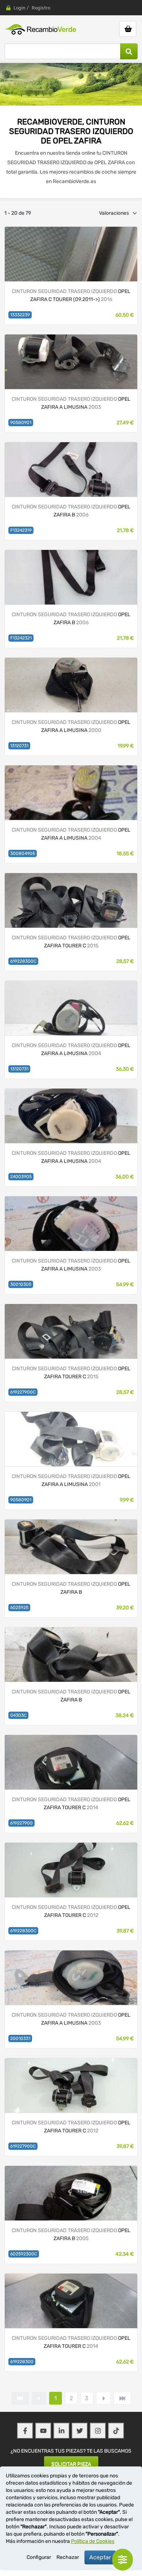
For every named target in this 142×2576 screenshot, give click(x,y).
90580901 (21, 423)
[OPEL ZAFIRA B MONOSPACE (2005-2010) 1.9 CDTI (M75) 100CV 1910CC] (71, 469)
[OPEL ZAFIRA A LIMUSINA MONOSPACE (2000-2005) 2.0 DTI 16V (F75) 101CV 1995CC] (71, 362)
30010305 (21, 1284)
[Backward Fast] (20, 2398)
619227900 (21, 1823)
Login (19, 8)
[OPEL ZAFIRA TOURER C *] (71, 1870)
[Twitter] (80, 2431)
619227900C (23, 1392)
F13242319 (21, 530)
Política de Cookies (93, 2541)
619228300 (22, 2362)
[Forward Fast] (122, 2398)
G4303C (18, 1715)
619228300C (23, 961)
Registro (41, 8)
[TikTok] (116, 2431)
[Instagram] (98, 2431)
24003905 (21, 1177)
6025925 (19, 1608)
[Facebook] (25, 2431)
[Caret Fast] (39, 2398)
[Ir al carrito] (128, 29)
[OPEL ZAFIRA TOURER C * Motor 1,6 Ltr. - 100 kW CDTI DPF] (71, 254)
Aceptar (100, 2557)
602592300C (24, 2254)
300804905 (23, 853)
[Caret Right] (103, 2398)
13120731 (19, 746)
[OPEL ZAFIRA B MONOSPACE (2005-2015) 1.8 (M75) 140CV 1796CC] (71, 1547)
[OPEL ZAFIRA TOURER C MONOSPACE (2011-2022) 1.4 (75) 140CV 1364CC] (71, 900)
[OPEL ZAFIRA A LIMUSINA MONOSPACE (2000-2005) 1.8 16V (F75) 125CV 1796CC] (71, 1223)
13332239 (20, 315)
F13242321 (21, 638)
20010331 (20, 2038)
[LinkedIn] (62, 2431)
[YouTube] (43, 2431)
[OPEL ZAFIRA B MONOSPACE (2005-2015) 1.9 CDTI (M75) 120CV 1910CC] (71, 2193)
